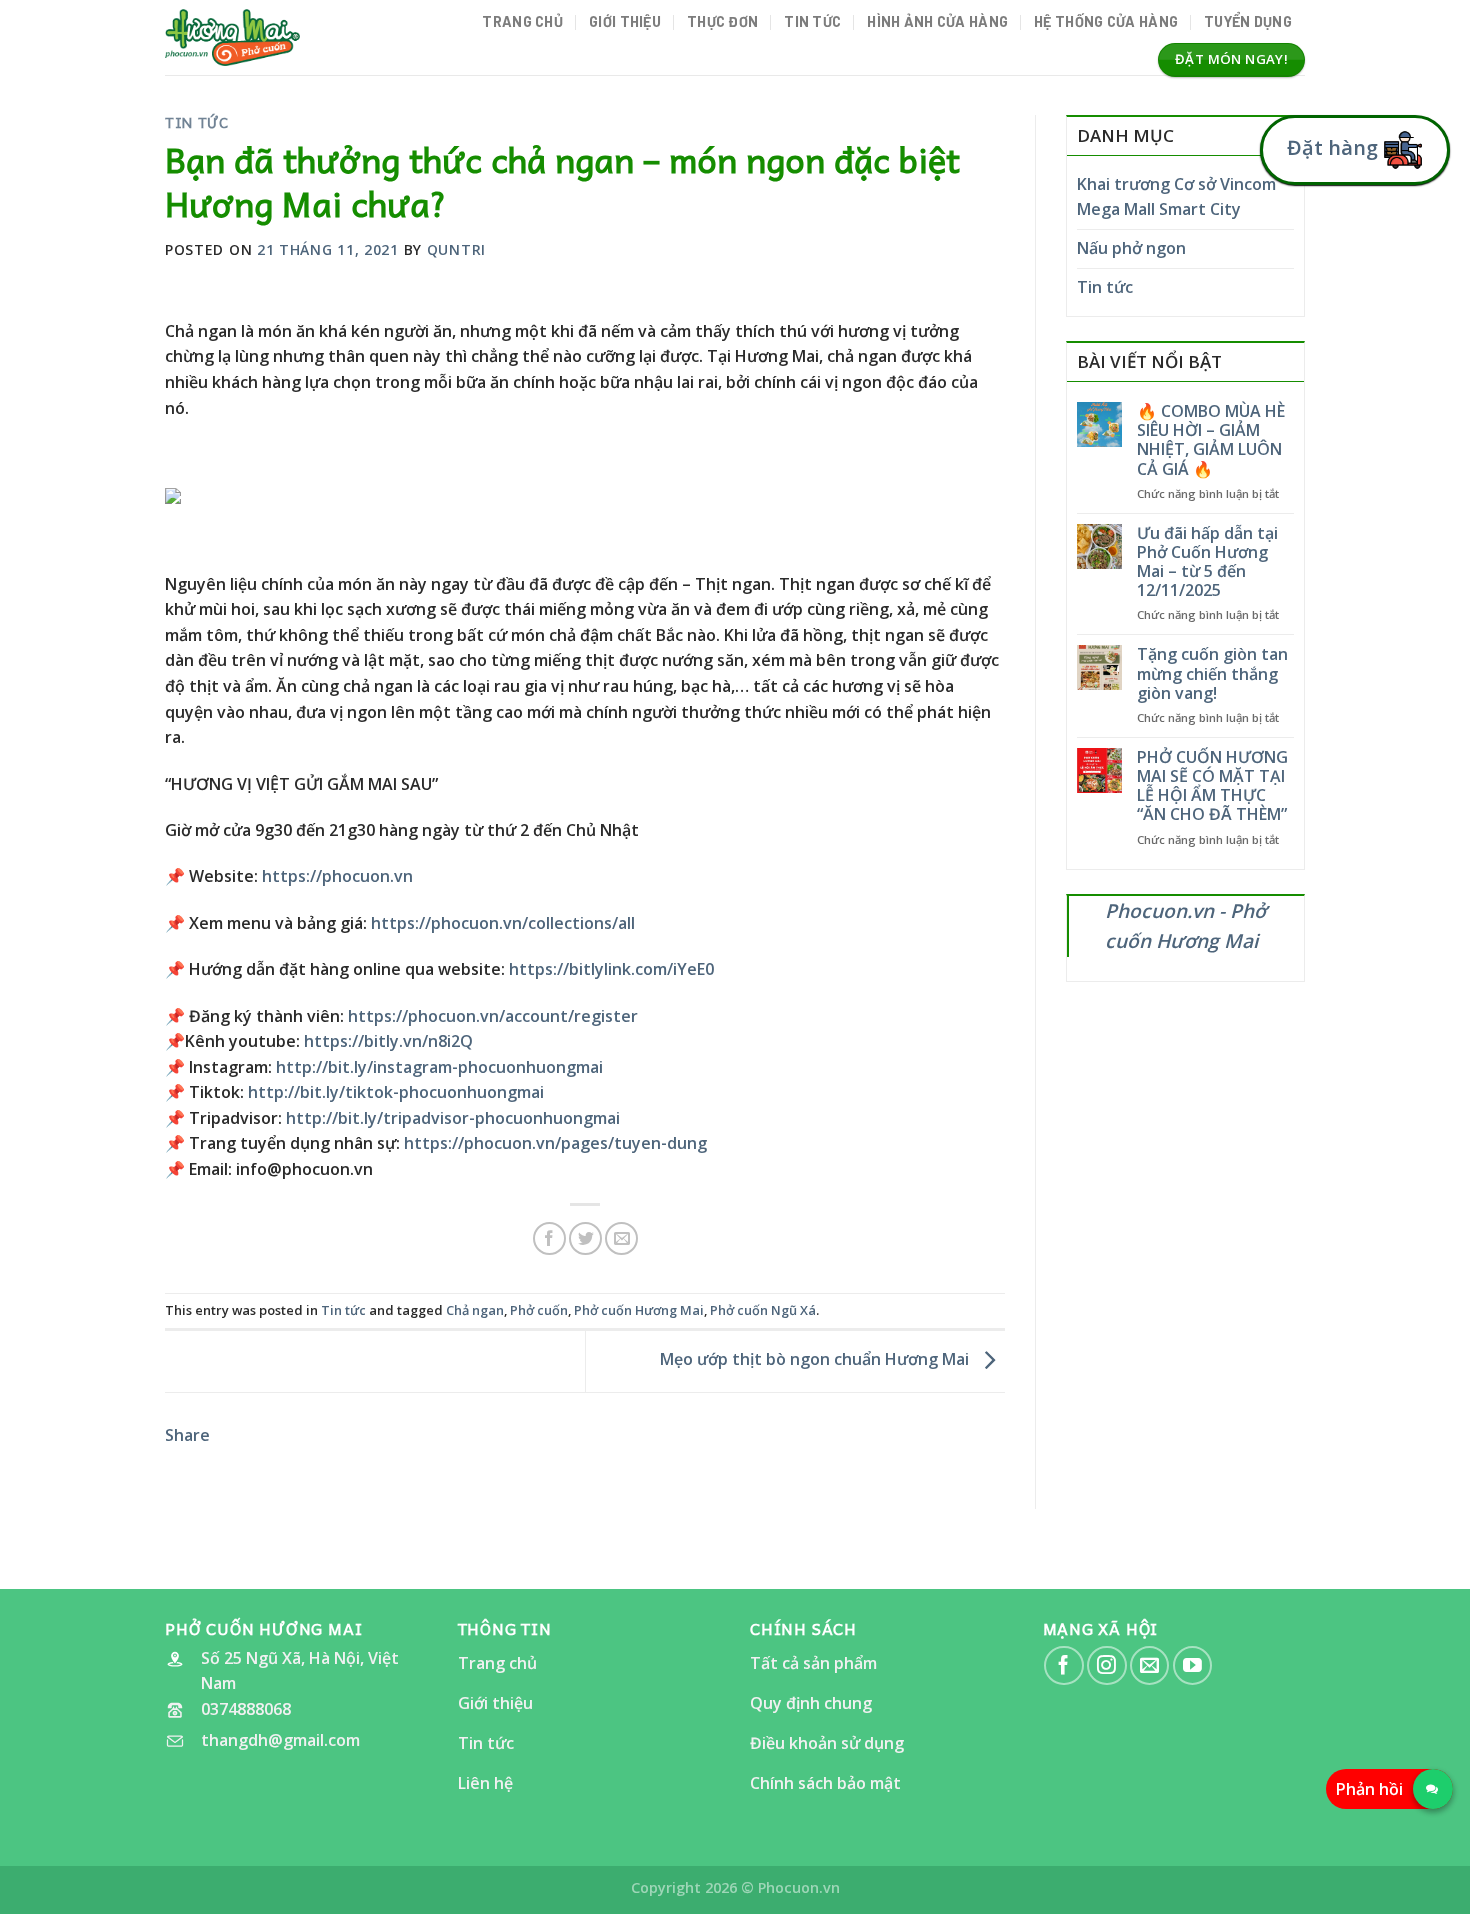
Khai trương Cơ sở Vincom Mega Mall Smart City (1176, 197)
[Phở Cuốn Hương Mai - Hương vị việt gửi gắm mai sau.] (232, 37)
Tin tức (812, 21)
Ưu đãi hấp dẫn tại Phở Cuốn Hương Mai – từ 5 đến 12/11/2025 (1207, 562)
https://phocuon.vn (337, 876)
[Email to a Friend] (621, 1238)
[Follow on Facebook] (1063, 1665)
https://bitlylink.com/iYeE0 (611, 969)
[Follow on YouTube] (1192, 1665)
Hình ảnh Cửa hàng (937, 21)
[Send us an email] (1149, 1665)
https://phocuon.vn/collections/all (503, 923)
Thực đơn (722, 21)
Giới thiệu (625, 21)
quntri (456, 249)
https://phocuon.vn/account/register (493, 1016)
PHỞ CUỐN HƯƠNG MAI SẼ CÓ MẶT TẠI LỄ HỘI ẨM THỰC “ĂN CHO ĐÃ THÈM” (1212, 786)
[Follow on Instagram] (1106, 1665)
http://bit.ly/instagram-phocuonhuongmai (439, 1067)
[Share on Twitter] (585, 1238)
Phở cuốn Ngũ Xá (763, 1310)
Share (187, 1435)
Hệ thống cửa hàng (1106, 21)
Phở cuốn (539, 1310)
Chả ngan (475, 1310)
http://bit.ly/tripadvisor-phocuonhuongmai (453, 1118)
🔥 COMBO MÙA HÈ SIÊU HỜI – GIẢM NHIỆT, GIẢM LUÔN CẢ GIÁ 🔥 (1211, 440)
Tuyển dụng (1248, 21)
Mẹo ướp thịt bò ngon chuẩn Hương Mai (816, 1360)
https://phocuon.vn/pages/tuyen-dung (555, 1143)
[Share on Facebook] (549, 1238)
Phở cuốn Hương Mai (639, 1310)
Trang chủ (522, 21)
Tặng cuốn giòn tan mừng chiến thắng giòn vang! (1212, 674)
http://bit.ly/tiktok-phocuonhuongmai (396, 1092)
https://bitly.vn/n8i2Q (388, 1041)
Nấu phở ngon (1131, 248)
